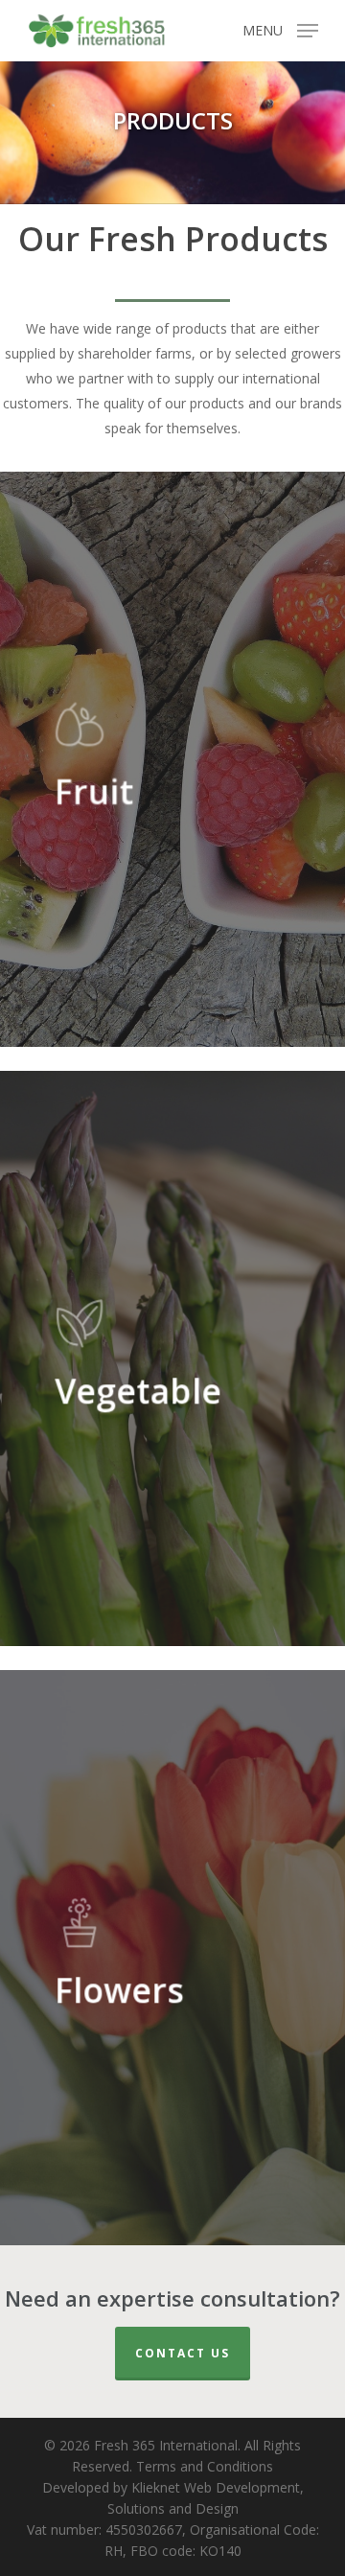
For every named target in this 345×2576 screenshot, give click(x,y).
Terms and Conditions (205, 2466)
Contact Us (183, 2353)
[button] (280, 29)
